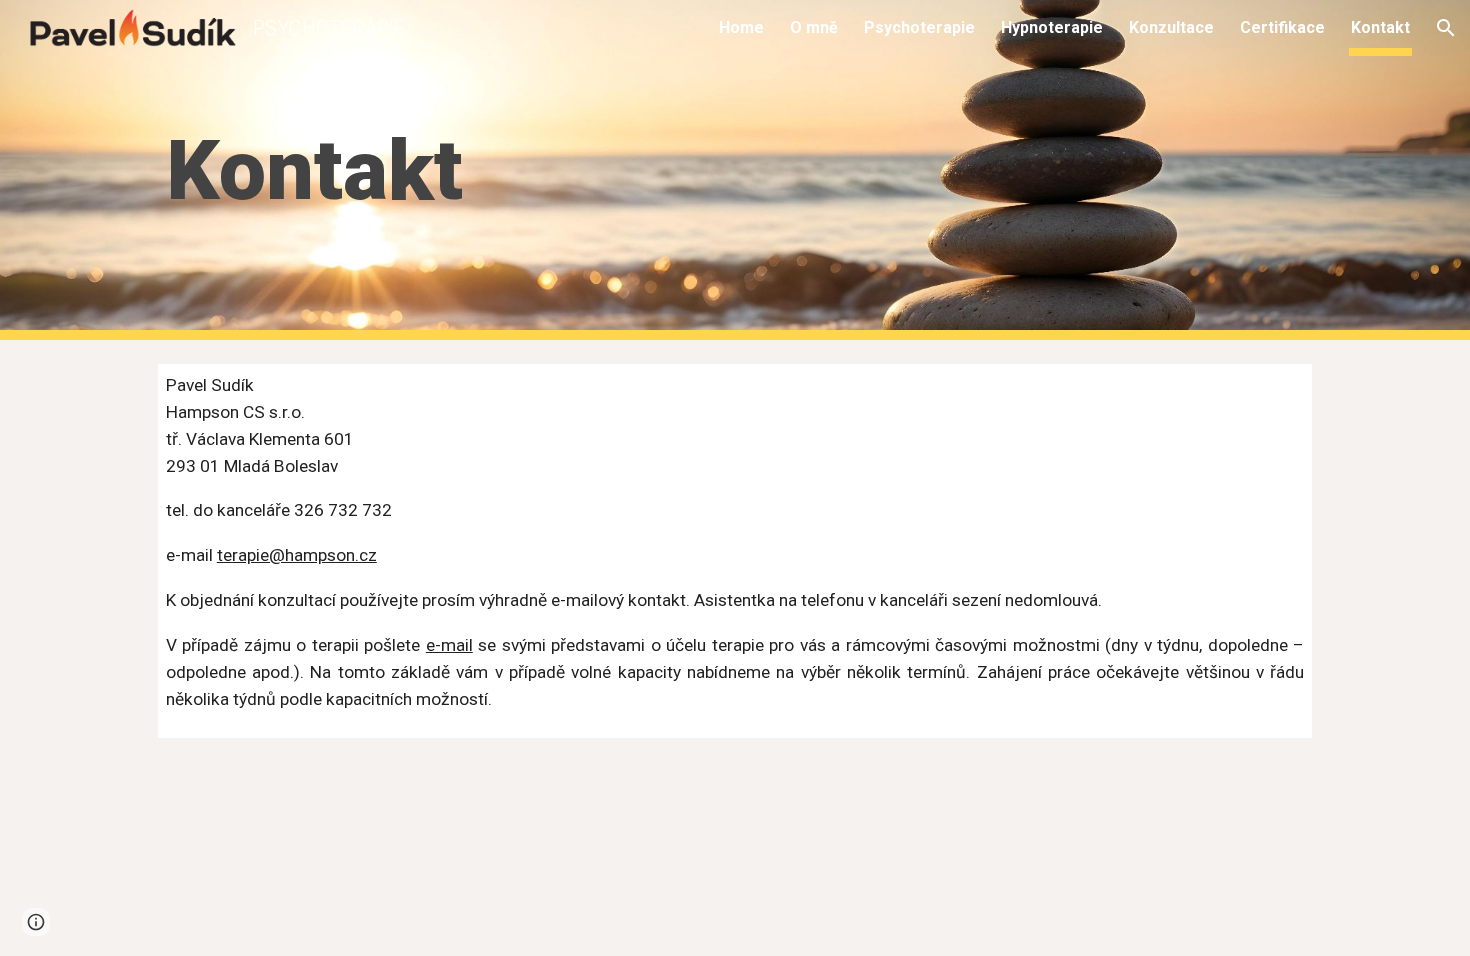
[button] (1446, 28)
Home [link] (741, 27)
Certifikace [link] (1282, 27)
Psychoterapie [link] (919, 27)
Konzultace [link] (1171, 27)
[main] (538, 170)
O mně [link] (814, 27)
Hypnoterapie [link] (1052, 27)
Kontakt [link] (1380, 27)
